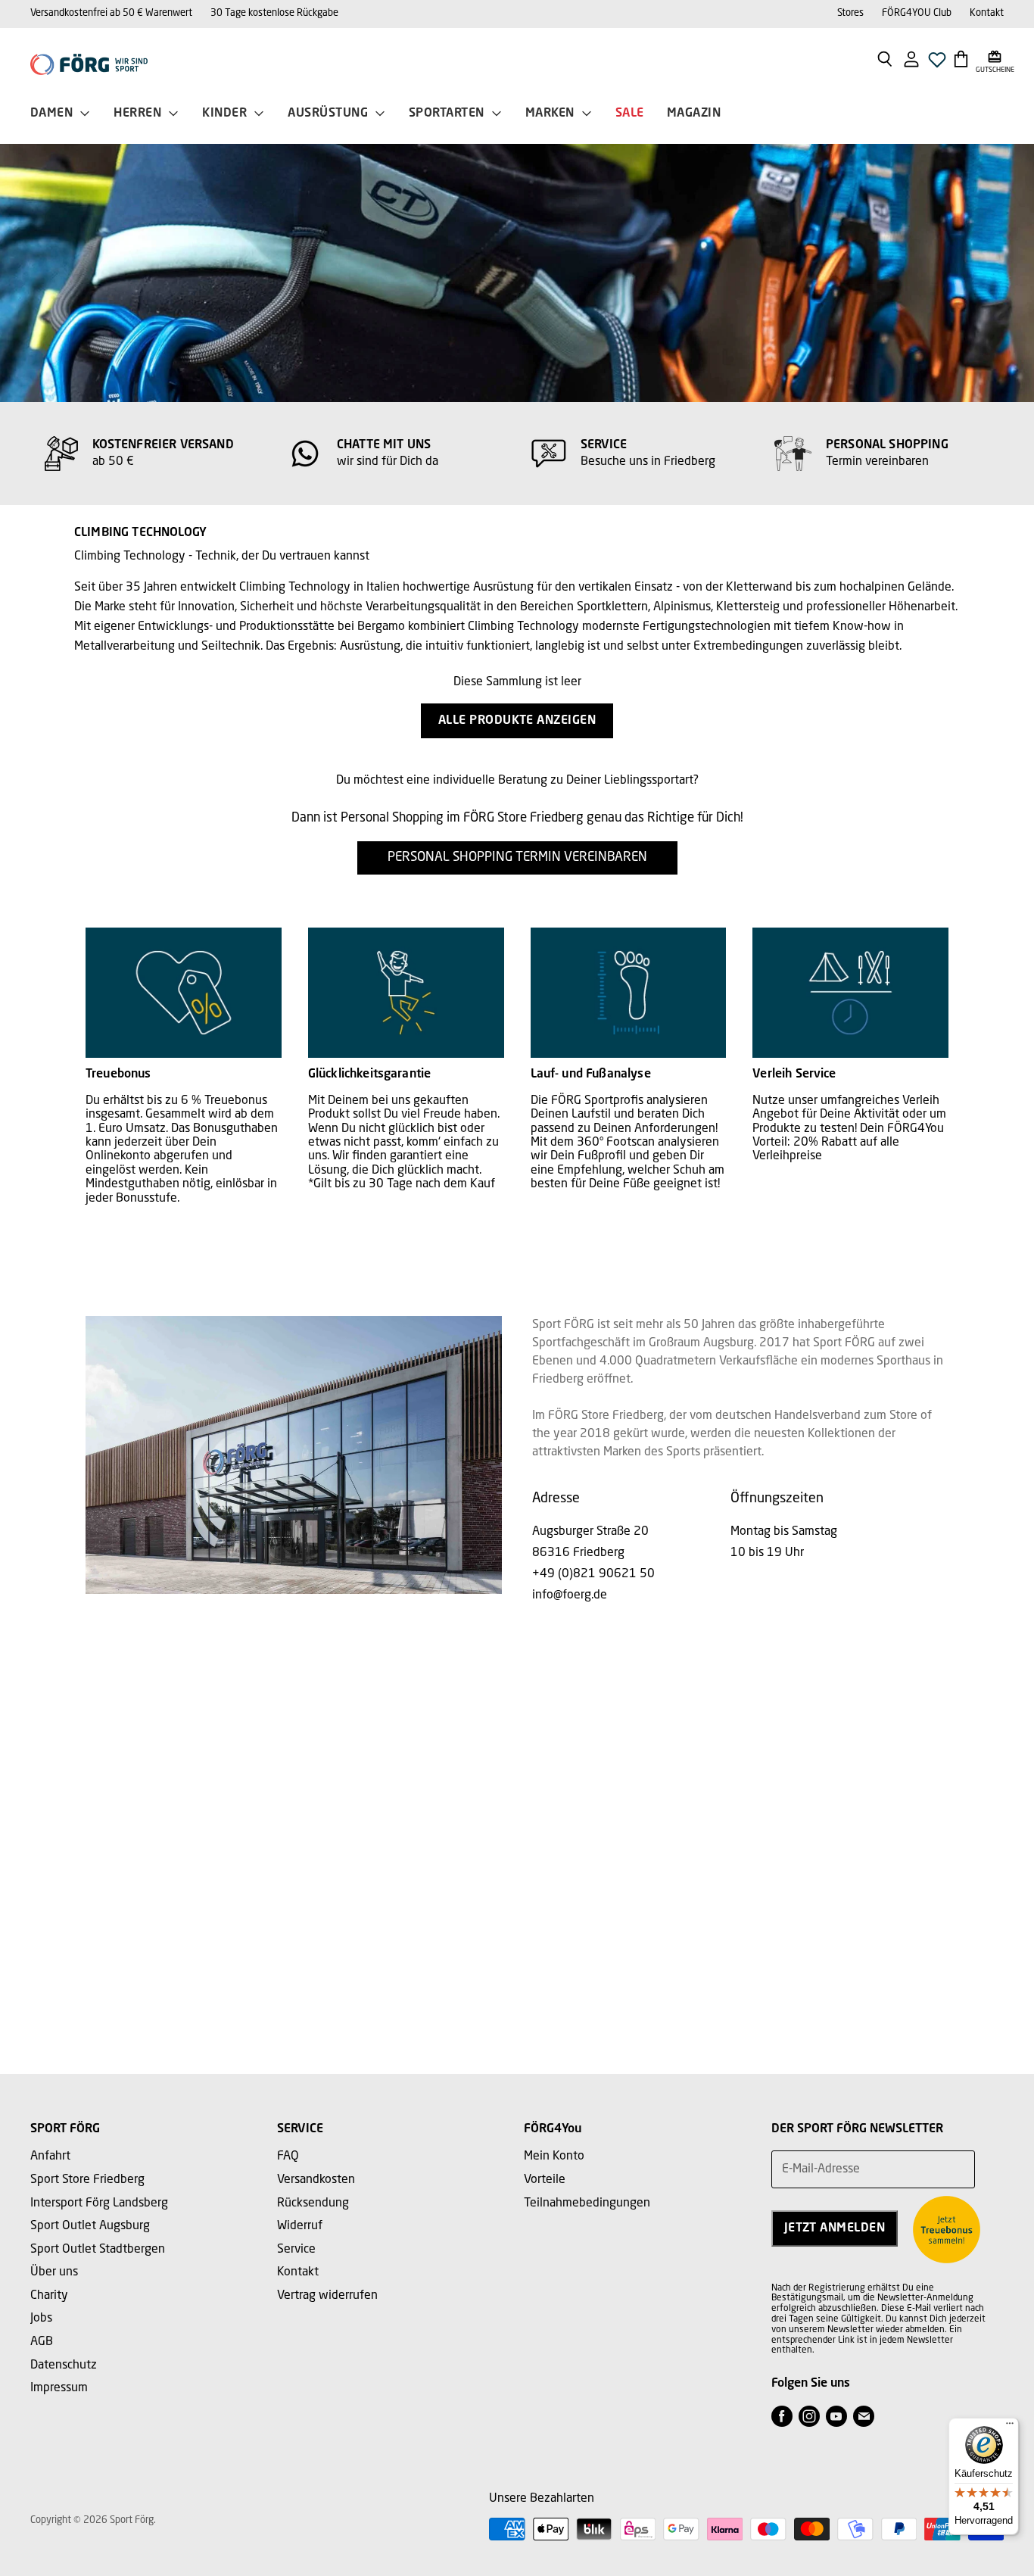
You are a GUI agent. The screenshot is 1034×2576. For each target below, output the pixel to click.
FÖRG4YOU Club (917, 13)
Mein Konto (554, 2157)
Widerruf (300, 2226)
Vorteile (545, 2180)
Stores (850, 13)
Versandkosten (316, 2180)
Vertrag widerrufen (327, 2296)
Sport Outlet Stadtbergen (98, 2250)
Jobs (41, 2319)
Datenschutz (64, 2365)
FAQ (288, 2157)
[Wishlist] (937, 64)
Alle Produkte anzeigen (517, 721)
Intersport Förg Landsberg (99, 2203)
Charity (49, 2296)
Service (296, 2250)
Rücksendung (313, 2203)
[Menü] (1010, 2427)
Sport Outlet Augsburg (90, 2226)
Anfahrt (50, 2157)
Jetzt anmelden (835, 2228)
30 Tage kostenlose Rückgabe (274, 13)
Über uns (54, 2272)
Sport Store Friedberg (87, 2180)
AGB (42, 2342)
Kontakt (987, 13)
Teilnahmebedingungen (587, 2203)
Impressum (59, 2388)
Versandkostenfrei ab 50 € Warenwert (111, 13)
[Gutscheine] (995, 58)
